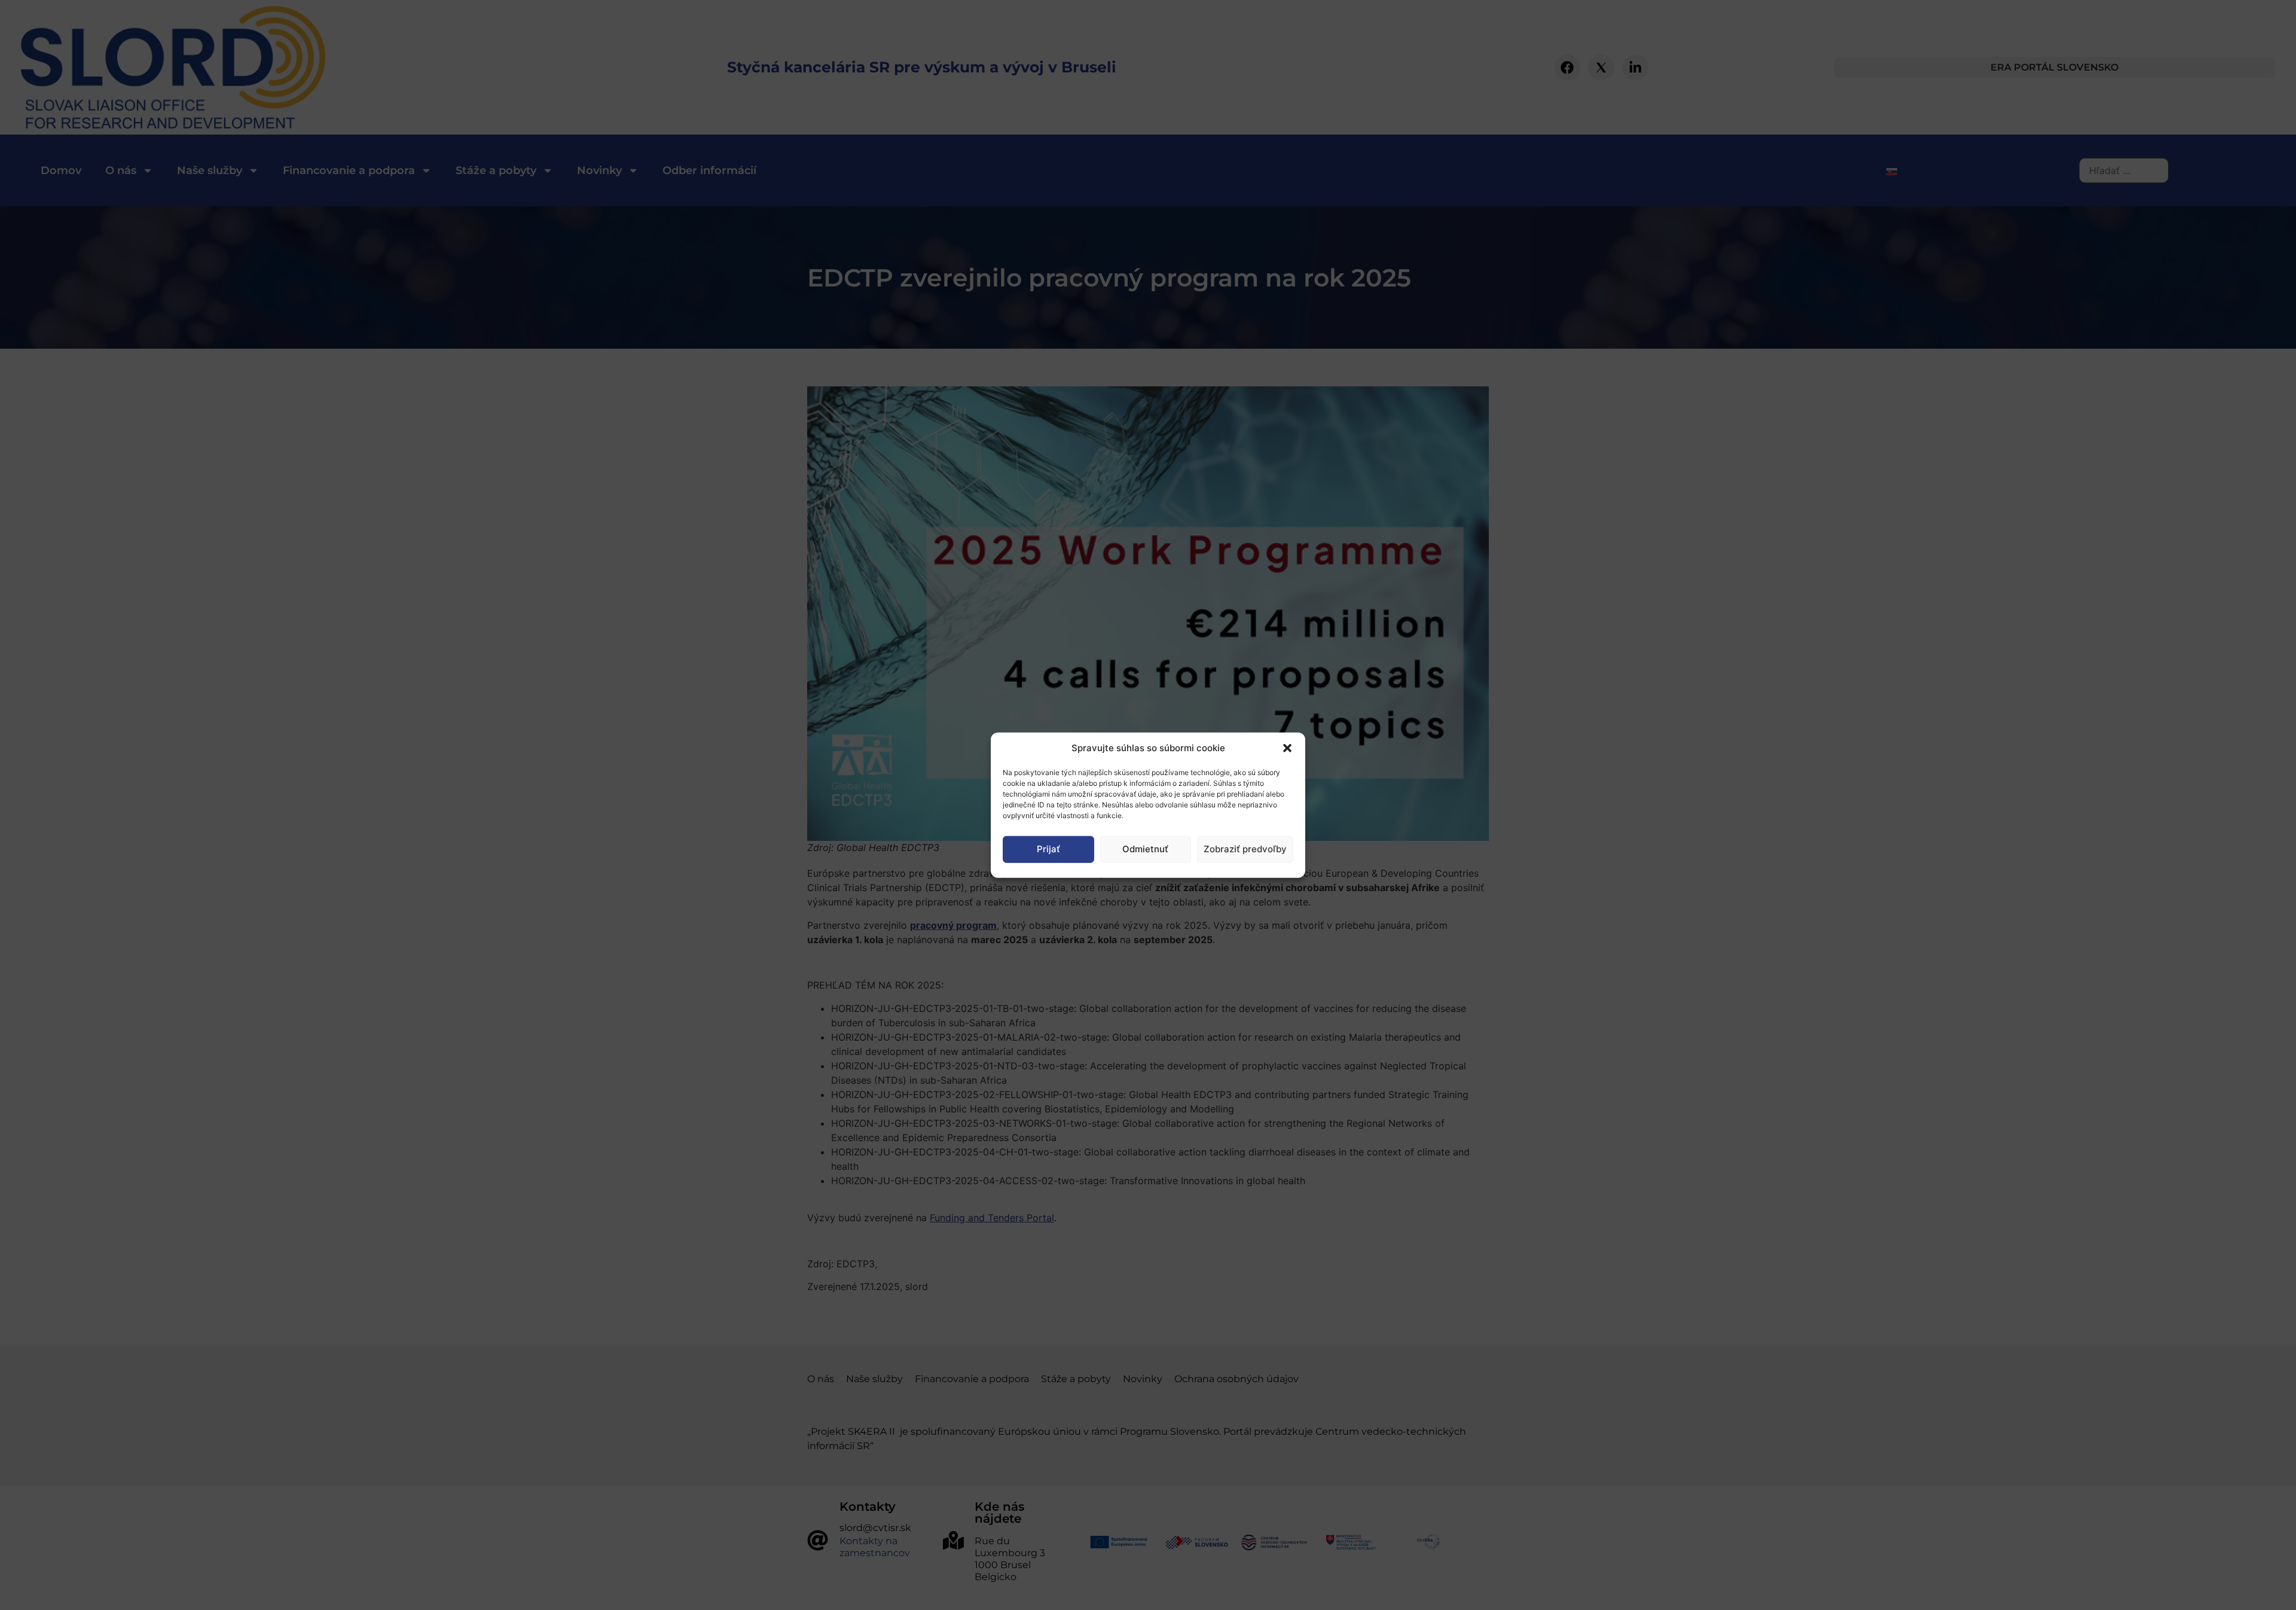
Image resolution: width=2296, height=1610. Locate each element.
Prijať (1048, 849)
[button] (1287, 748)
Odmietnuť (1145, 849)
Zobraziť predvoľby (1245, 849)
